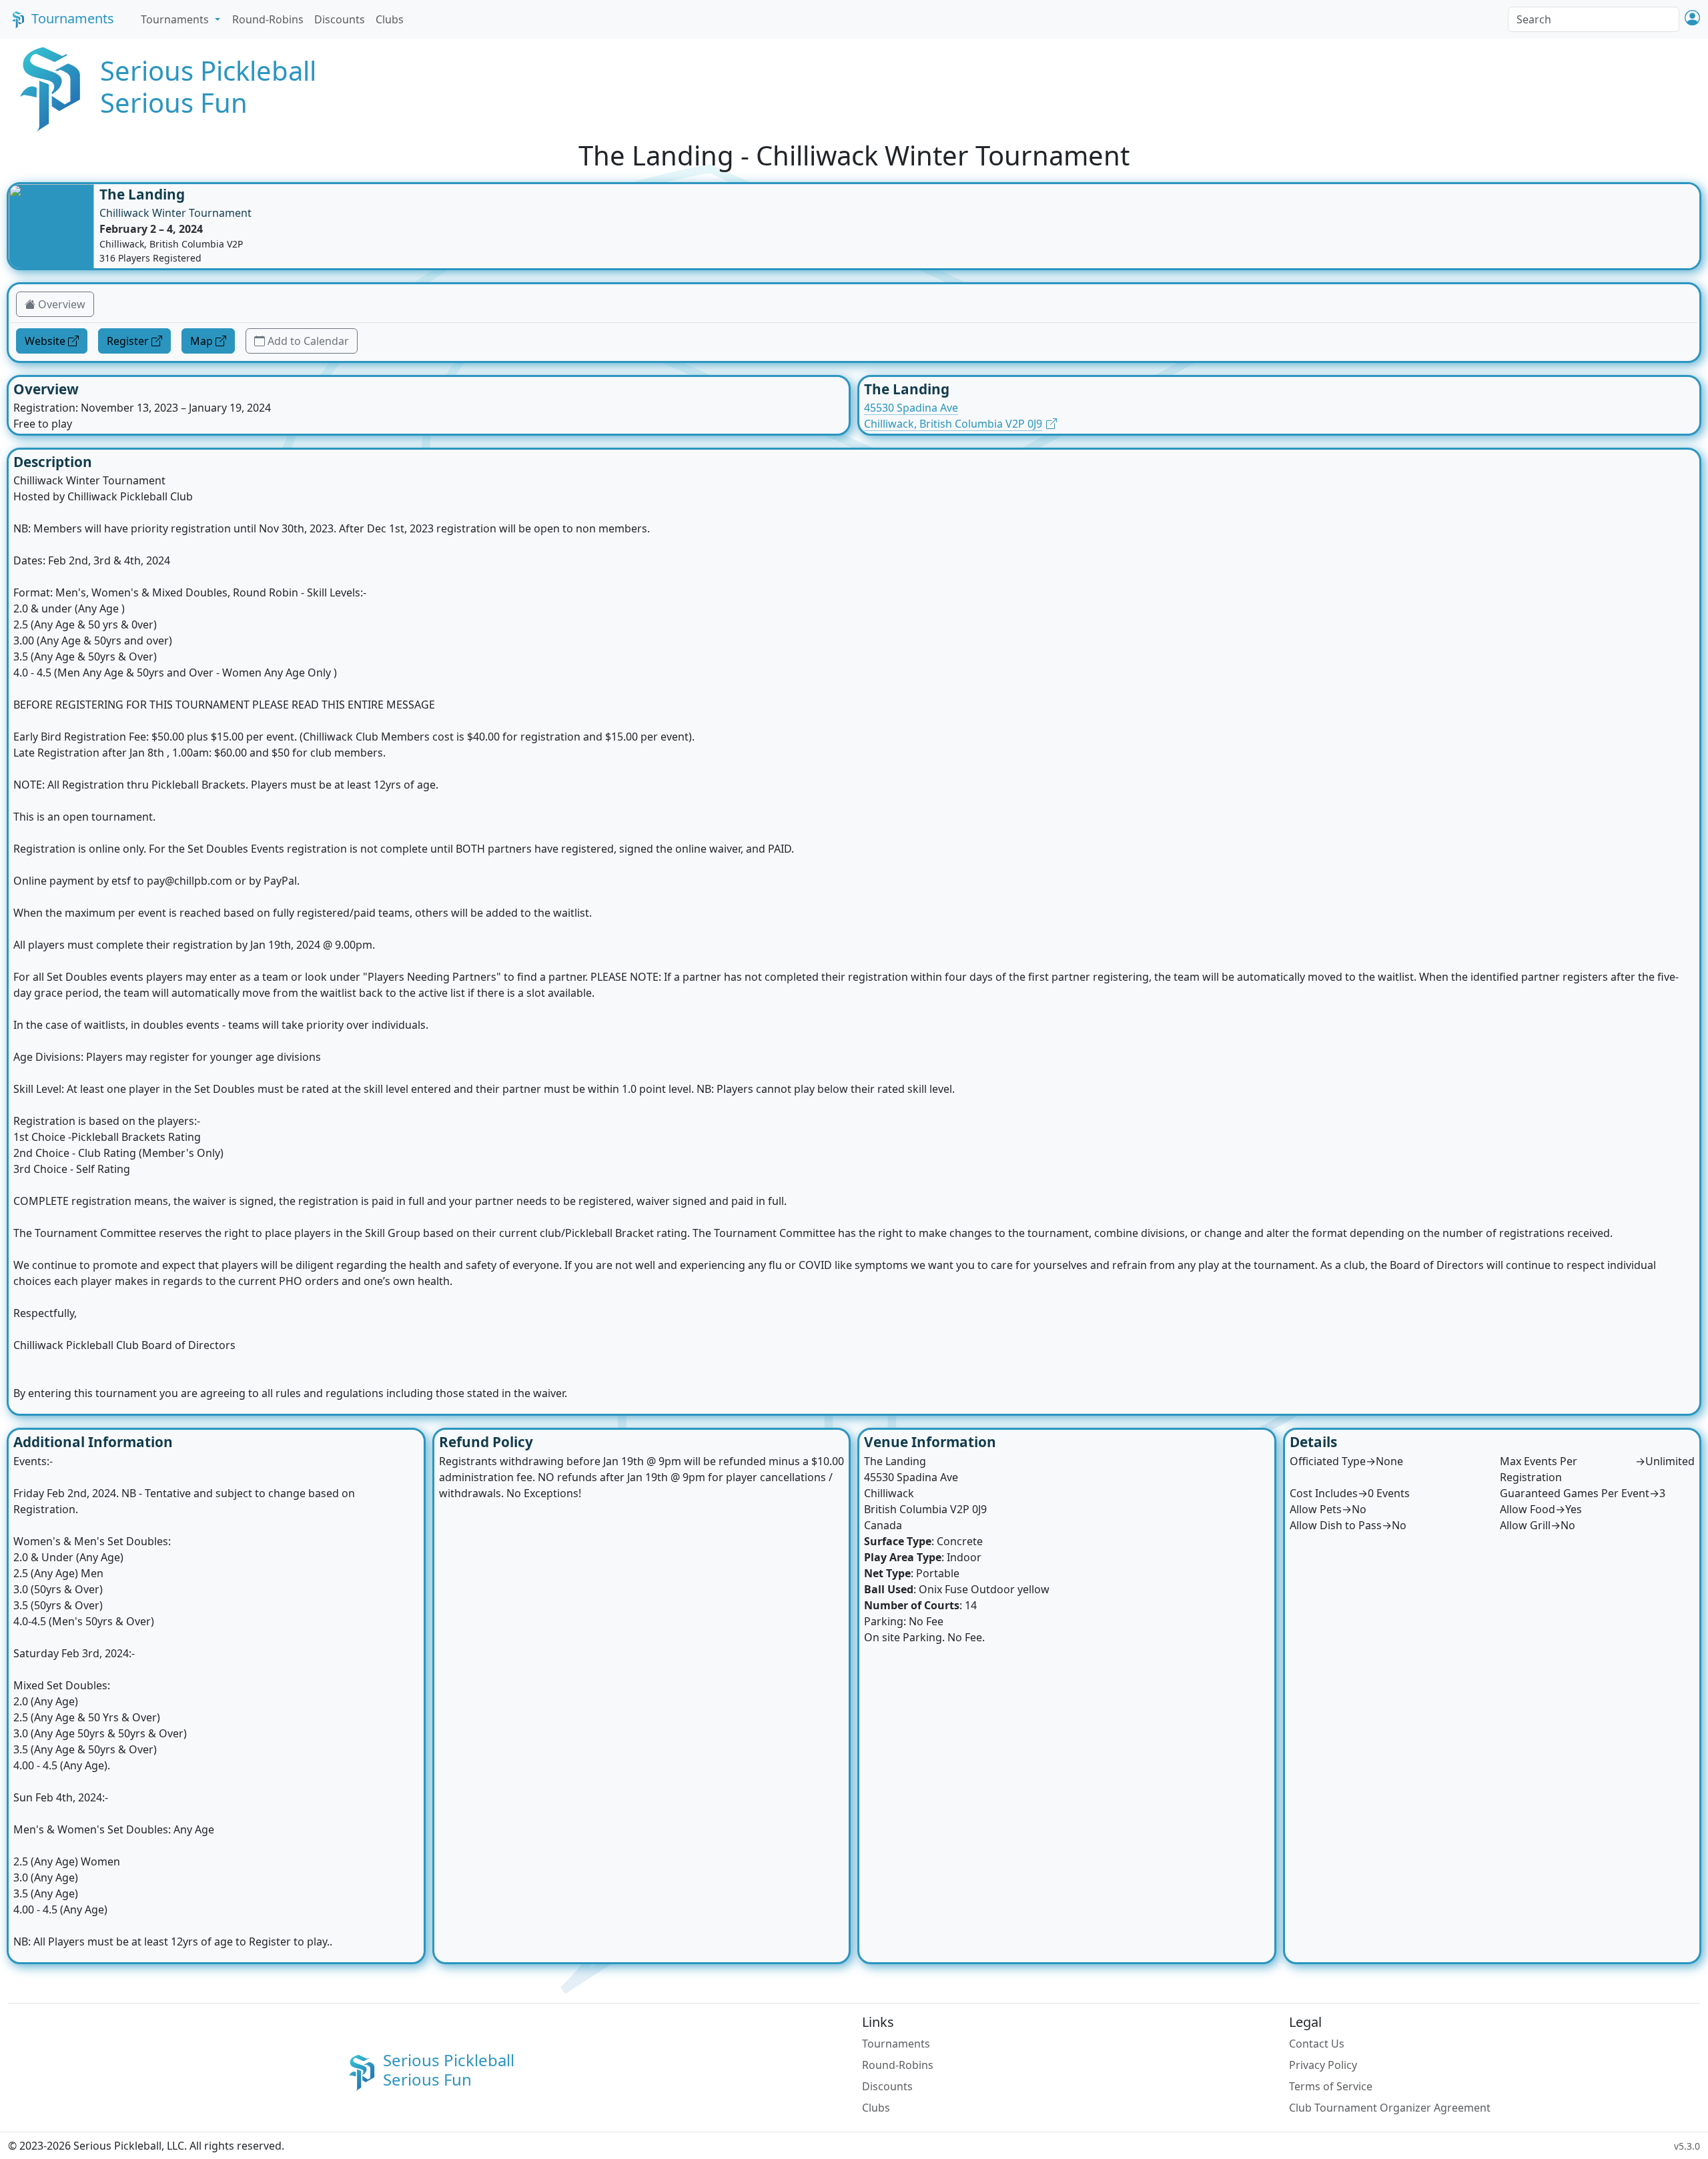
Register (128, 341)
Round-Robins (268, 19)
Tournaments (73, 18)
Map (201, 341)
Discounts (340, 19)
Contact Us (1317, 2044)
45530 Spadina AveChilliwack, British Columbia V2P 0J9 (953, 416)
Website (45, 341)
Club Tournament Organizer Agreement (1390, 2108)
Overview (62, 304)
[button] (1692, 19)
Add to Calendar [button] (308, 341)
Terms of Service (1331, 2086)
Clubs (390, 19)
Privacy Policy (1323, 2065)
